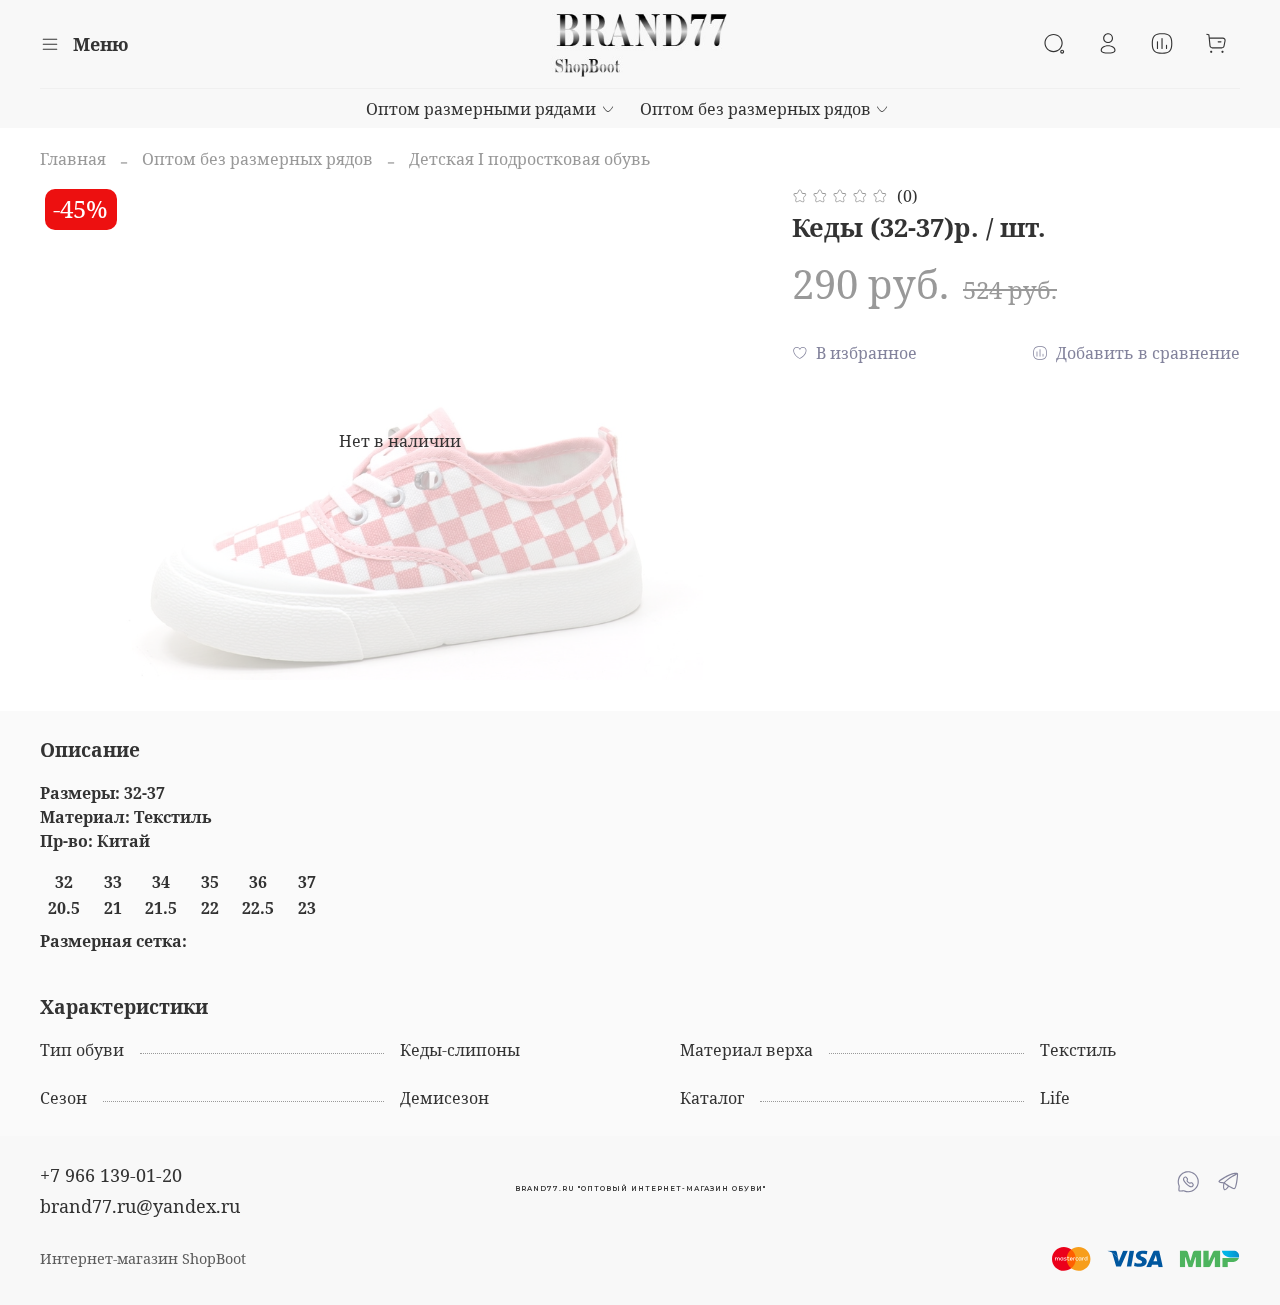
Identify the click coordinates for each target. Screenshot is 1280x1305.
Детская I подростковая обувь (530, 159)
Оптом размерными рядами (481, 109)
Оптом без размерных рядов (755, 109)
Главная (73, 159)
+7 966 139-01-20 (111, 1175)
